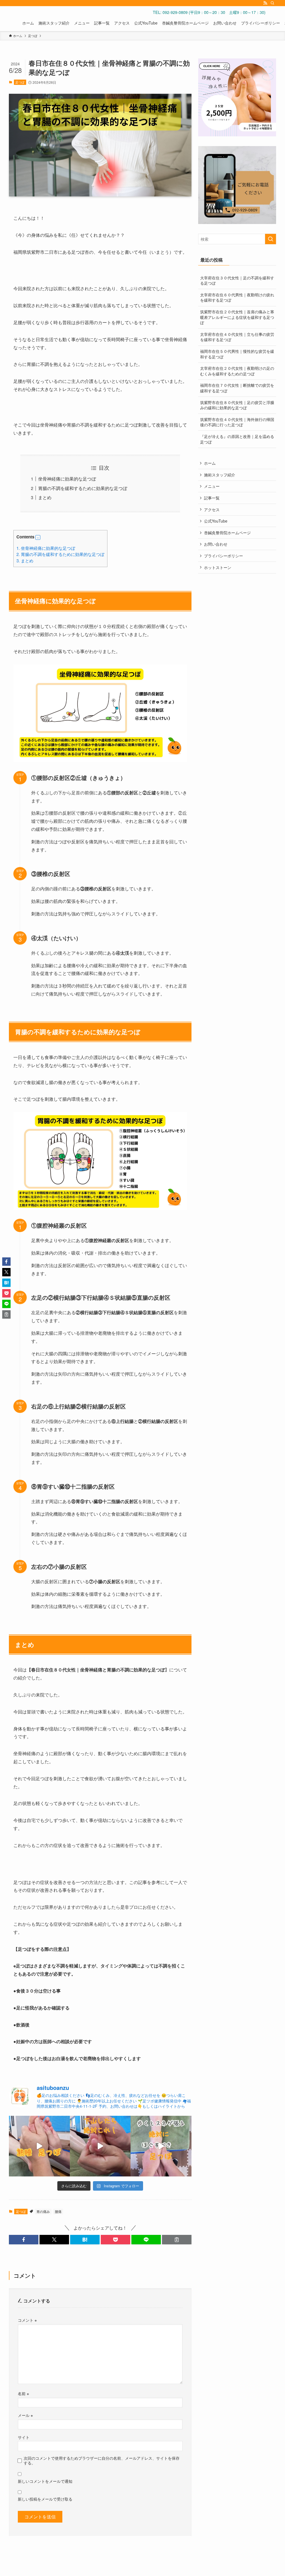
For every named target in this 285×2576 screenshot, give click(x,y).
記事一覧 (212, 498)
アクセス (212, 509)
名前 (23, 2393)
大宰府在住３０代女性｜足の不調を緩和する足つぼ (237, 280)
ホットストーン (218, 567)
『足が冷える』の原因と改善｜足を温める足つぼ (237, 439)
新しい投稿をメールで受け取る (45, 2499)
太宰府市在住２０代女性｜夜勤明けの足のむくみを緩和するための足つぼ (237, 371)
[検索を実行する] (271, 239)
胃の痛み (43, 2211)
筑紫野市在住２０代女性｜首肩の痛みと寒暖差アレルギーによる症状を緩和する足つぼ (237, 317)
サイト (24, 2437)
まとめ (45, 497)
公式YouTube (216, 521)
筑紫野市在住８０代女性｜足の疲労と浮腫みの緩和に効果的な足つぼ (237, 405)
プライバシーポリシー (223, 556)
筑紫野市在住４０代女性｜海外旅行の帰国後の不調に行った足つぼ (237, 422)
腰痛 (58, 2211)
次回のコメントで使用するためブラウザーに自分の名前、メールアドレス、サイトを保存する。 (102, 2460)
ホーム (210, 463)
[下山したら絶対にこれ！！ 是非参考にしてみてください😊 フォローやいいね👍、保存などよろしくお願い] (100, 2146)
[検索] (272, 3)
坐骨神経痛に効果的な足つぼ (67, 479)
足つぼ (20, 82)
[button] (38, 538)
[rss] (265, 3)
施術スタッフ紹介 (220, 475)
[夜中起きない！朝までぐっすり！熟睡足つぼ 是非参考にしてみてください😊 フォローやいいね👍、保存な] (39, 2146)
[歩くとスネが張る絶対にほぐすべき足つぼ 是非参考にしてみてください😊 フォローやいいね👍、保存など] (161, 2146)
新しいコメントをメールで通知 (45, 2481)
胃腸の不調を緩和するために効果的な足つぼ (83, 488)
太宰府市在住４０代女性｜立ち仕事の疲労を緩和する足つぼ (237, 337)
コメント (27, 2320)
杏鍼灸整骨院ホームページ (227, 533)
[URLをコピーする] (177, 2240)
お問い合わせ (216, 544)
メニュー (212, 486)
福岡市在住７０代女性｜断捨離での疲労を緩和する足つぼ (237, 388)
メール (25, 2415)
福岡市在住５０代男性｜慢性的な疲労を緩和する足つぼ (237, 354)
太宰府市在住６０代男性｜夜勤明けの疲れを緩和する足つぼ (237, 297)
